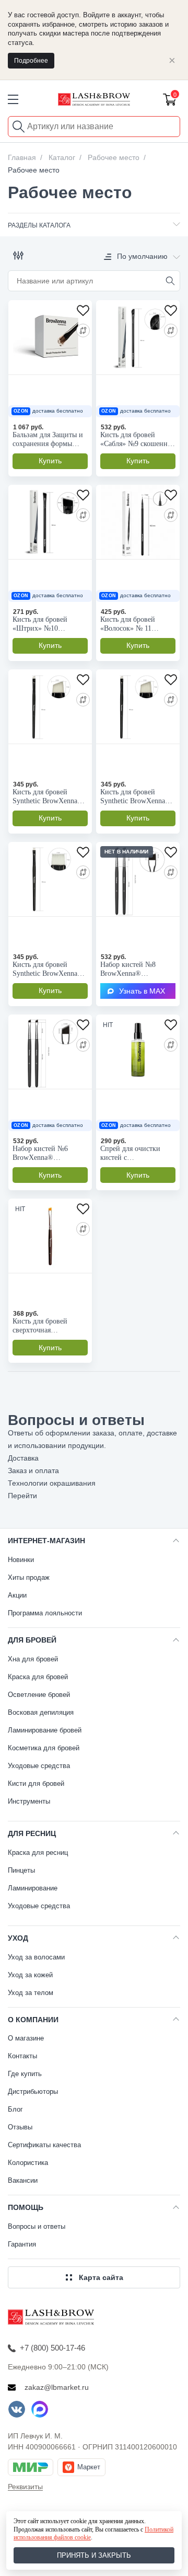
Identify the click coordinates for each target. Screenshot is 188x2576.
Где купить (25, 2074)
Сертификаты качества (44, 2145)
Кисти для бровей (36, 1783)
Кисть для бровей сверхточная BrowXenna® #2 (40, 1326)
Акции (17, 1595)
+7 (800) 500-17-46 (52, 2348)
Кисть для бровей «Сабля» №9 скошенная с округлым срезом (137, 440)
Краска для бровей (38, 1677)
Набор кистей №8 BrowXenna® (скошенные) (128, 969)
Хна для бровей (33, 1659)
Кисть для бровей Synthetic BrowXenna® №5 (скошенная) (48, 797)
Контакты (22, 2056)
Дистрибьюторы (33, 2091)
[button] (18, 256)
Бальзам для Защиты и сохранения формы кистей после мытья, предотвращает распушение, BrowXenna (48, 440)
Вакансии (23, 2180)
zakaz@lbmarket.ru (57, 2387)
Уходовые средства (39, 1766)
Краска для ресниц (38, 1853)
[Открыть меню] (13, 99)
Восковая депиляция (41, 1712)
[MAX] (40, 2409)
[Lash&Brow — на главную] (94, 99)
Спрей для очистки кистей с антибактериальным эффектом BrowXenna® (137, 1153)
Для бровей (32, 1640)
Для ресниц (32, 1833)
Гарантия (22, 2244)
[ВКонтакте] (17, 2409)
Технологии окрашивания (52, 1483)
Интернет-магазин (46, 1541)
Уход (18, 1938)
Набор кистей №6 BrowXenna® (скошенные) (40, 1153)
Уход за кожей (30, 1975)
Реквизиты (25, 2487)
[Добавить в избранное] (84, 309)
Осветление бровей (39, 1695)
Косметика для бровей (44, 1748)
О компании (33, 2020)
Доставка (23, 1458)
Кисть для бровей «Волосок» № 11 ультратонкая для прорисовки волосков (134, 624)
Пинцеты (21, 1870)
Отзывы (20, 2127)
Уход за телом (31, 1993)
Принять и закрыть (94, 2555)
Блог (15, 2109)
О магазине (26, 2038)
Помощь (26, 2207)
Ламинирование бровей (45, 1730)
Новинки (21, 1560)
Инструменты (29, 1801)
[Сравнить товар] (83, 330)
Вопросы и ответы (37, 2226)
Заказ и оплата (33, 1471)
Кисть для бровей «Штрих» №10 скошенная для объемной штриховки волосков (46, 624)
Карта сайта (101, 2277)
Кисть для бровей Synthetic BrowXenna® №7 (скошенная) (136, 797)
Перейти (22, 1496)
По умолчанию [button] (142, 256)
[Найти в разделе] (170, 281)
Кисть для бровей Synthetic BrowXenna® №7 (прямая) (48, 969)
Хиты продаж (29, 1577)
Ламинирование (33, 1888)
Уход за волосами (36, 1957)
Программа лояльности (45, 1613)
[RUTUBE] (63, 2409)
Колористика (28, 2163)
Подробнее (31, 61)
